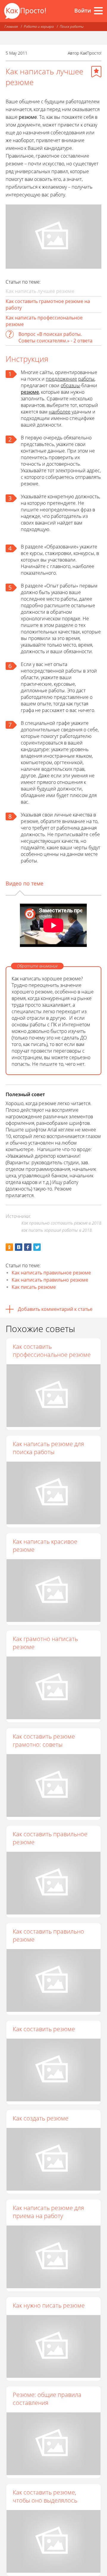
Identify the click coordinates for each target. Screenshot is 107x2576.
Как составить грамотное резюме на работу (48, 304)
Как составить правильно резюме (48, 1935)
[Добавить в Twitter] (37, 1247)
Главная (11, 26)
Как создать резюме (41, 2118)
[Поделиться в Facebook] (28, 1247)
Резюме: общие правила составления (47, 2399)
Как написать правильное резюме (51, 1273)
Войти (83, 10)
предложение (61, 379)
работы (86, 379)
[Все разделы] (98, 11)
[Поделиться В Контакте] (19, 1247)
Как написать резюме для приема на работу (48, 2212)
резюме (30, 392)
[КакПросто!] (25, 11)
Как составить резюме (44, 2029)
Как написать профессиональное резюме (44, 321)
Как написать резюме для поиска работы (48, 1448)
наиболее (60, 412)
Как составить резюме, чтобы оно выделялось (45, 2496)
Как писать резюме (34, 1287)
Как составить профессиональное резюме (52, 1351)
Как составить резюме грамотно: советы (44, 1740)
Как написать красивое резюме (45, 1545)
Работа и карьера (39, 26)
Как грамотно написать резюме (45, 1643)
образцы (70, 385)
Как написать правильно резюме (50, 1280)
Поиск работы (72, 26)
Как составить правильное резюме (50, 1838)
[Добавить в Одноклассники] (9, 1247)
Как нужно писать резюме (49, 2305)
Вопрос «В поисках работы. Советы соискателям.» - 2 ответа (55, 337)
